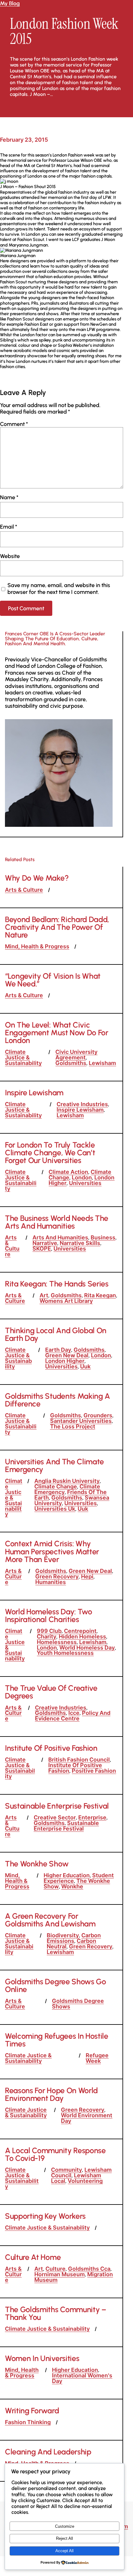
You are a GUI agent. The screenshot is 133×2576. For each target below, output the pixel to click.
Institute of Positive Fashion (51, 1748)
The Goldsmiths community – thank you (56, 2313)
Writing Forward (32, 2411)
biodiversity (63, 1935)
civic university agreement (76, 1055)
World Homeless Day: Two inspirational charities (49, 1616)
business (103, 1237)
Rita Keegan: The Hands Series (57, 1284)
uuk (85, 1366)
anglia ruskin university (67, 1481)
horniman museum (60, 2274)
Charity (47, 1636)
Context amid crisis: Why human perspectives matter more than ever (52, 1551)
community (66, 2170)
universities (85, 1183)
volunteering (85, 2181)
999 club (49, 1631)
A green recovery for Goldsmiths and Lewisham (50, 1920)
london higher (65, 1361)
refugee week (97, 2058)
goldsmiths (71, 1063)
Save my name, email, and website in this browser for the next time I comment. (59, 588)
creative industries (82, 1104)
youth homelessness (65, 1653)
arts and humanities (60, 1237)
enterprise (92, 1817)
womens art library (66, 1301)
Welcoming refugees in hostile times (57, 2040)
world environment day (87, 2118)
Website (10, 556)
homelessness (57, 1642)
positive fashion (94, 1771)
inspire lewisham (80, 1110)
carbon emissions (74, 1938)
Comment (14, 424)
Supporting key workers (45, 2216)
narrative (45, 1243)
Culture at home (33, 2257)
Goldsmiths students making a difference (58, 1400)
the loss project (73, 1426)
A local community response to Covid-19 (55, 2154)
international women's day (82, 2378)
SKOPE (42, 1249)
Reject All (64, 2538)
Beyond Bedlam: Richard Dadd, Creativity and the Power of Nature (57, 927)
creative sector (55, 1817)
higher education (67, 1875)
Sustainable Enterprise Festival (57, 1806)
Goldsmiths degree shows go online (56, 1986)
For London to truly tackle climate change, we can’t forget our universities (50, 1153)
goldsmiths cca (89, 2269)
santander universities (81, 1421)
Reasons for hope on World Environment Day (51, 2094)
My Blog (10, 3)
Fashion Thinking (28, 2422)
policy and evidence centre (73, 1716)
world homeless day (87, 1648)
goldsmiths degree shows (78, 2004)
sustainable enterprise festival (66, 1826)
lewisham (102, 1063)
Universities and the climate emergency (54, 1466)
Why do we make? (37, 878)
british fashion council (79, 1760)
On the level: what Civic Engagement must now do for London (57, 1033)
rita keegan (100, 1295)
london (82, 1177)
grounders (98, 1415)
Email (9, 527)
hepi (87, 1576)
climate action (68, 1172)
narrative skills (80, 1243)
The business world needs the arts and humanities (57, 1222)
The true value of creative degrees (51, 1692)
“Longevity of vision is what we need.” (53, 980)
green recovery (57, 1576)
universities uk (55, 1509)
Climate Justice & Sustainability (23, 1057)
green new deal (67, 1355)
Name (9, 497)
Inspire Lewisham (34, 1093)
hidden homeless (82, 1636)
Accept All (64, 2551)
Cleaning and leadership (48, 2452)
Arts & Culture (24, 890)
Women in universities (42, 2358)
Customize (65, 2526)
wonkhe (72, 1886)
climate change (56, 1486)
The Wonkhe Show (37, 1864)
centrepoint (80, 1631)
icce (74, 1713)
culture (56, 2269)
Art (44, 1295)
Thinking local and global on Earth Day (56, 1334)
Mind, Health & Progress (37, 946)
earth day (58, 1350)
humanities (51, 1582)
